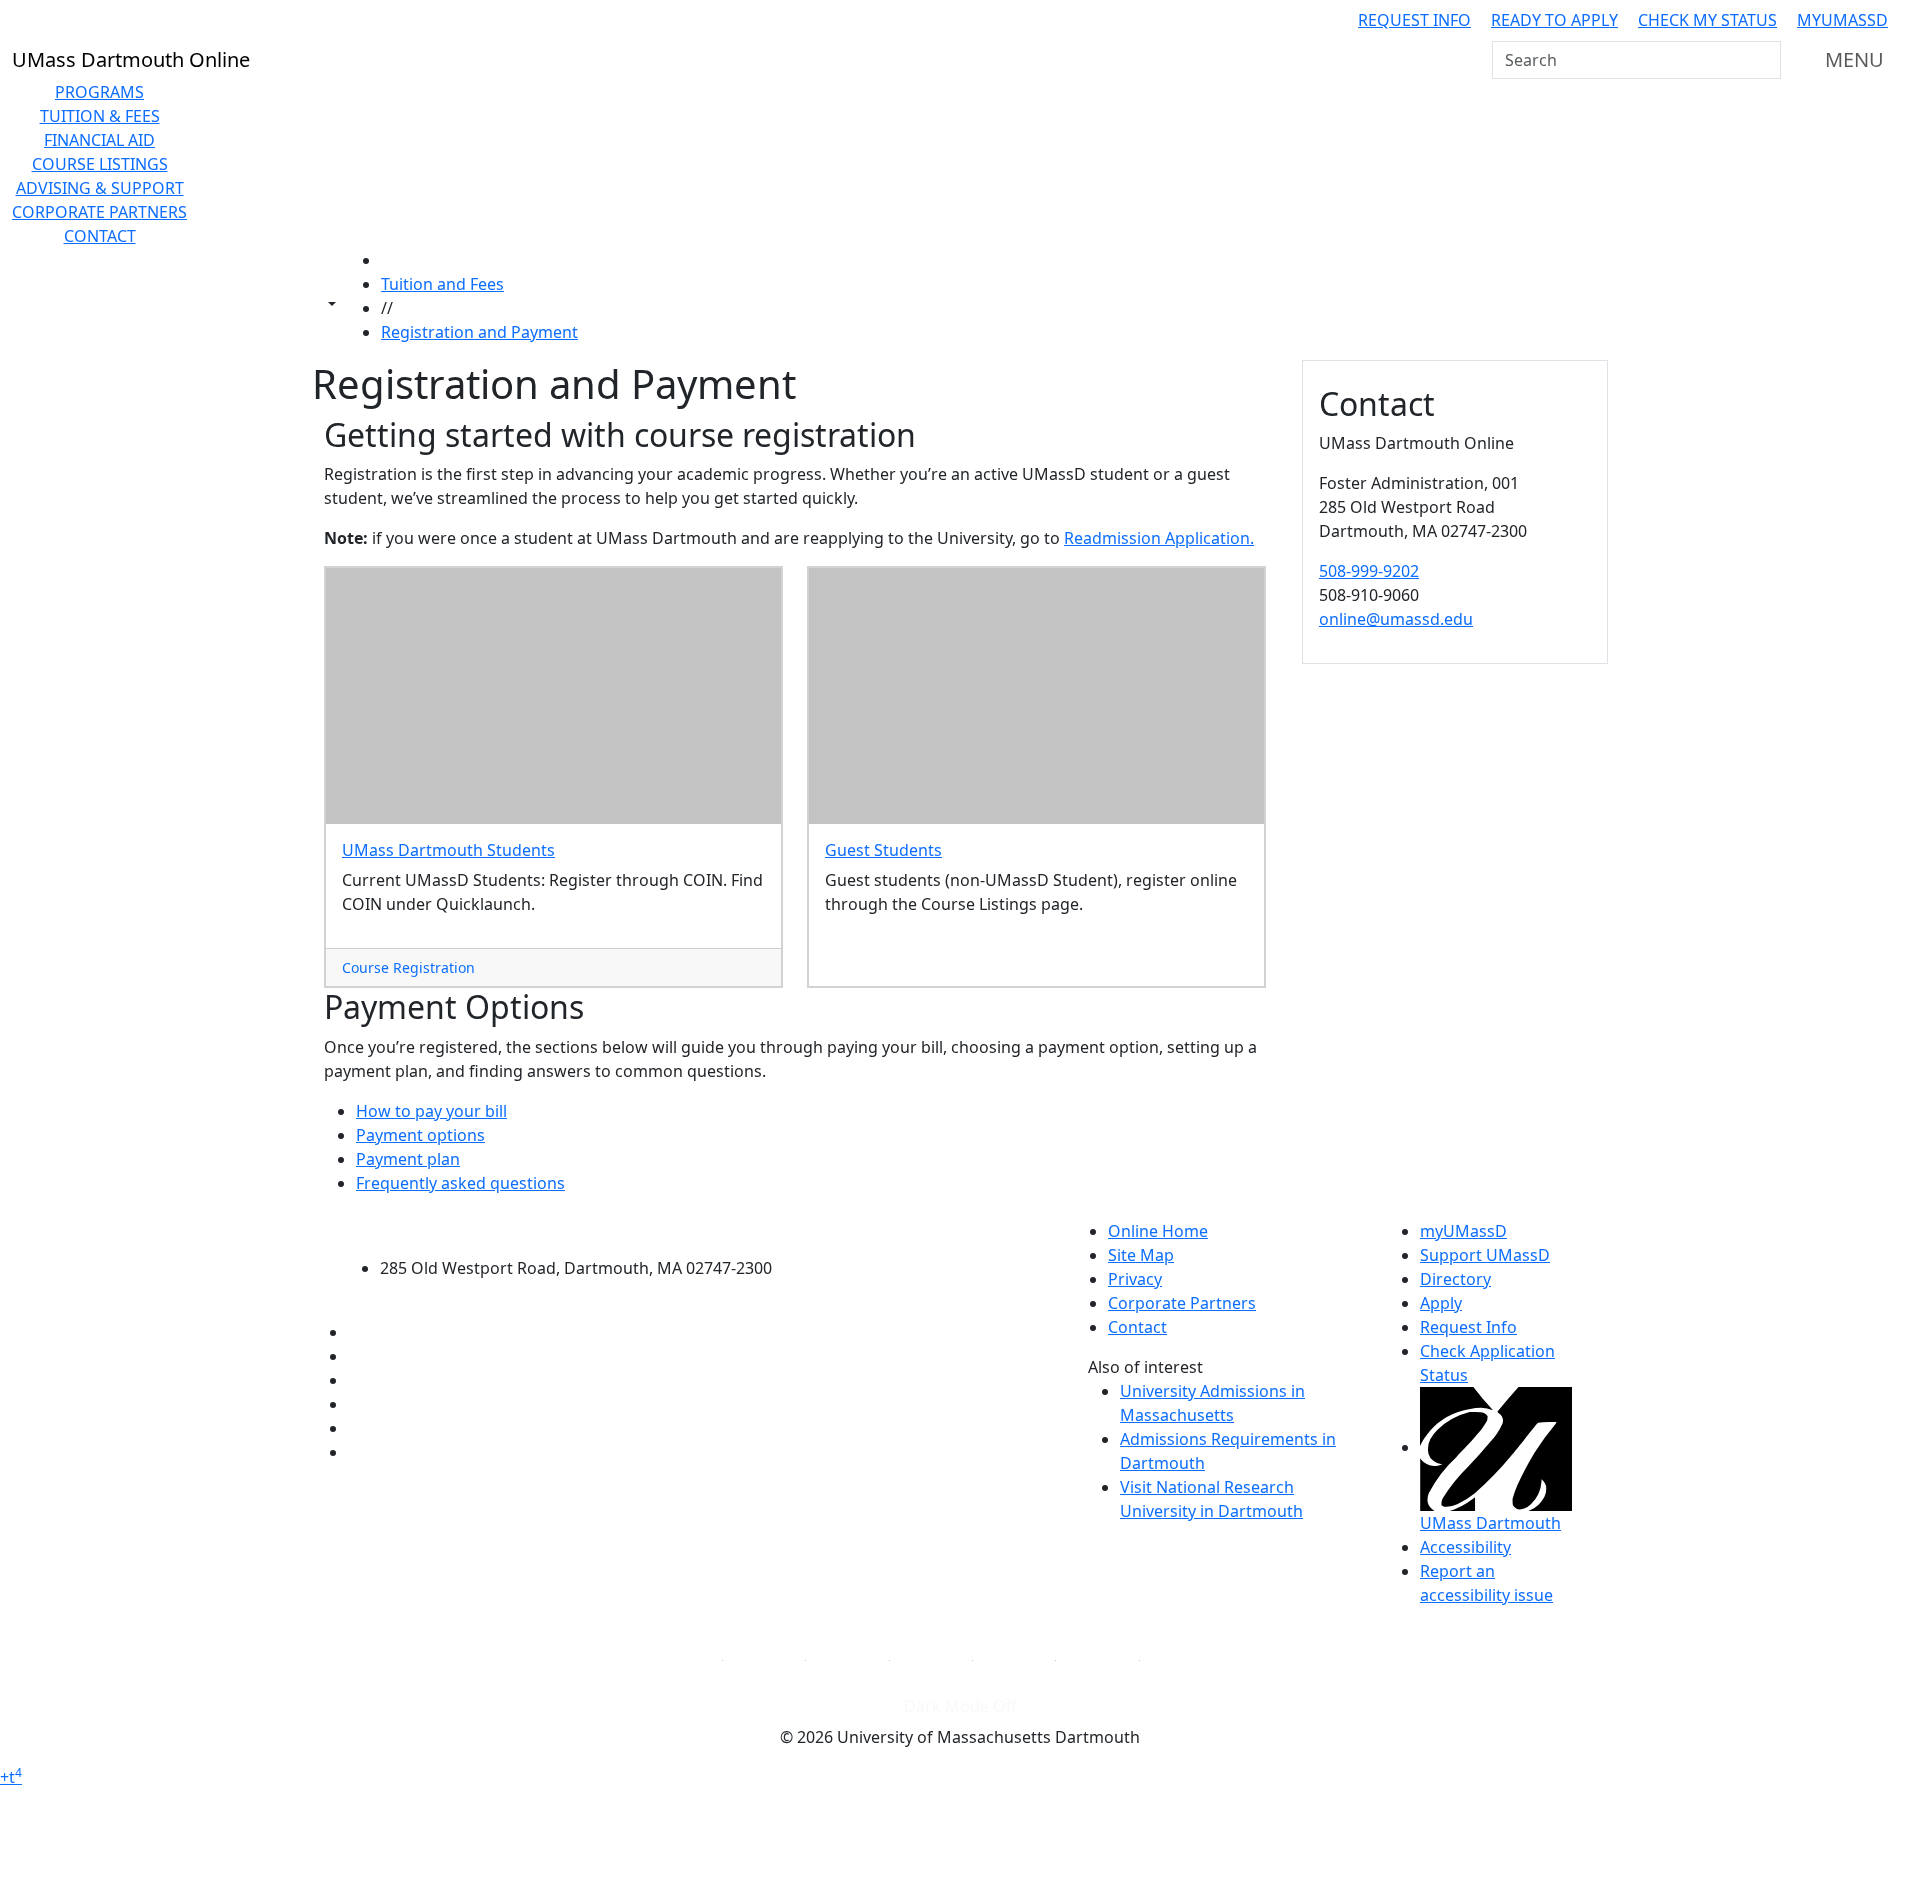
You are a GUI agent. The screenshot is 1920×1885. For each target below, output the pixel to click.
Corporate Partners (99, 212)
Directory (1455, 1279)
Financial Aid (99, 140)
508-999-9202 (1369, 571)
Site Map (1141, 1255)
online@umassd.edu (1396, 619)
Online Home (1158, 1231)
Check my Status (1707, 20)
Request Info (1414, 20)
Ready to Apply (1554, 20)
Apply (1441, 1303)
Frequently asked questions (460, 1183)
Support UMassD (1485, 1255)
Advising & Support (100, 188)
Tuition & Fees (100, 116)
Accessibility (1465, 1547)
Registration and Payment (479, 332)
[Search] (1764, 60)
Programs (99, 92)
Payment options (420, 1135)
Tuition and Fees (442, 284)
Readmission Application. (1159, 538)
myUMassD (1842, 20)
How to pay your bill (431, 1111)
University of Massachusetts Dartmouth (587, 1228)
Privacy (1135, 1279)
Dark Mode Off (960, 1706)
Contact (100, 236)
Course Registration (408, 967)
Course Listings (100, 164)
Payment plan (408, 1159)
